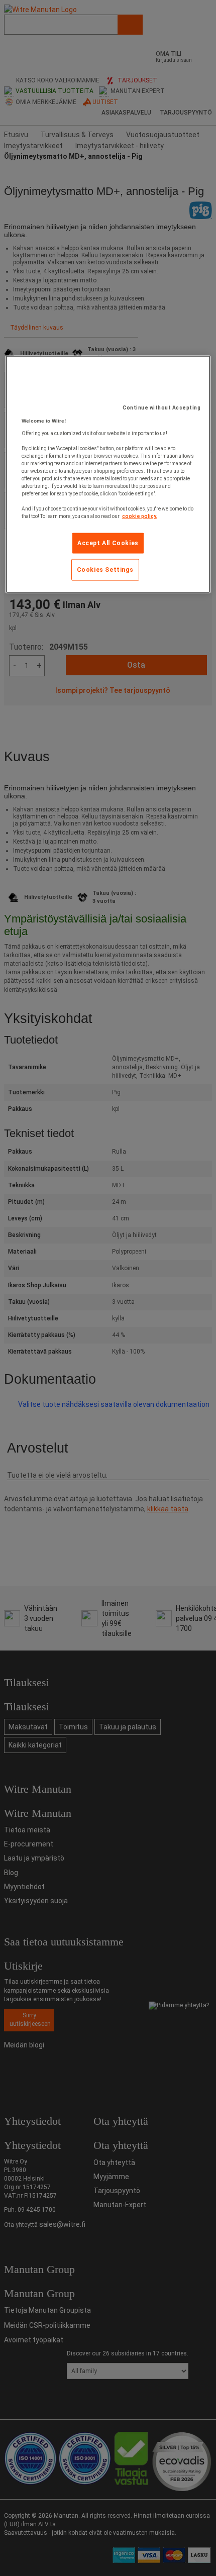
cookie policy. (140, 516)
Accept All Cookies (108, 543)
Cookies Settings (105, 569)
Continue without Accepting (161, 408)
